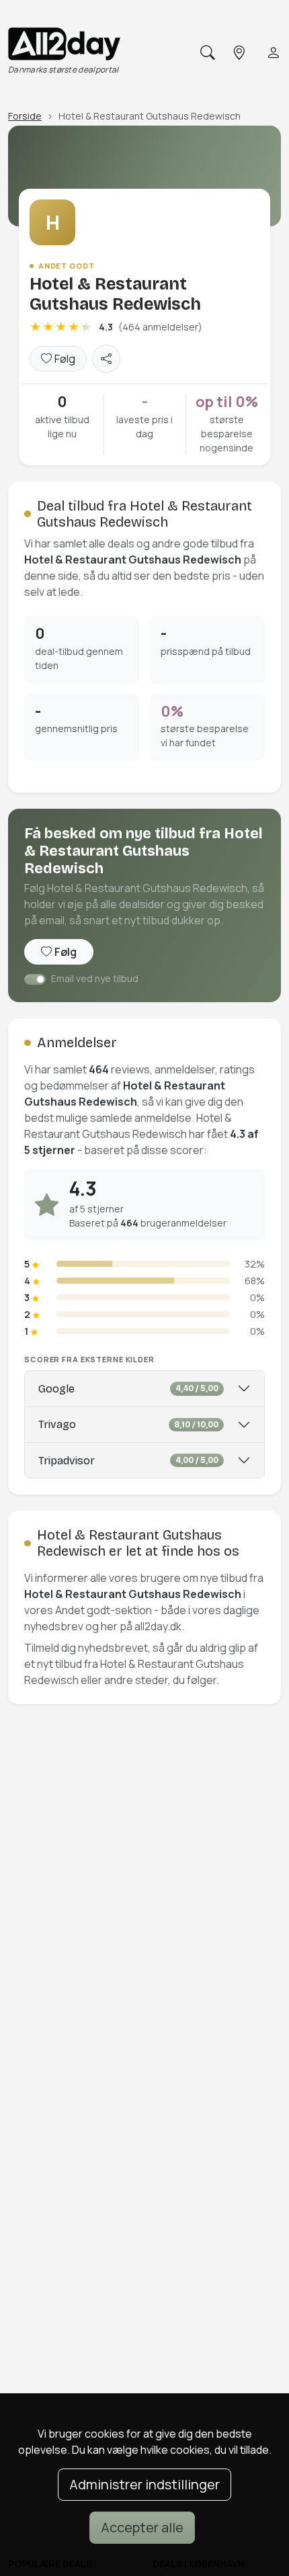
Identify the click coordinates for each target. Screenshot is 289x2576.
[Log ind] (272, 53)
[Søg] (206, 53)
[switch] (35, 979)
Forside (25, 116)
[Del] (106, 359)
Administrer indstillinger (144, 2484)
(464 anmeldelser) (160, 327)
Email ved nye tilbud (95, 978)
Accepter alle (142, 2527)
